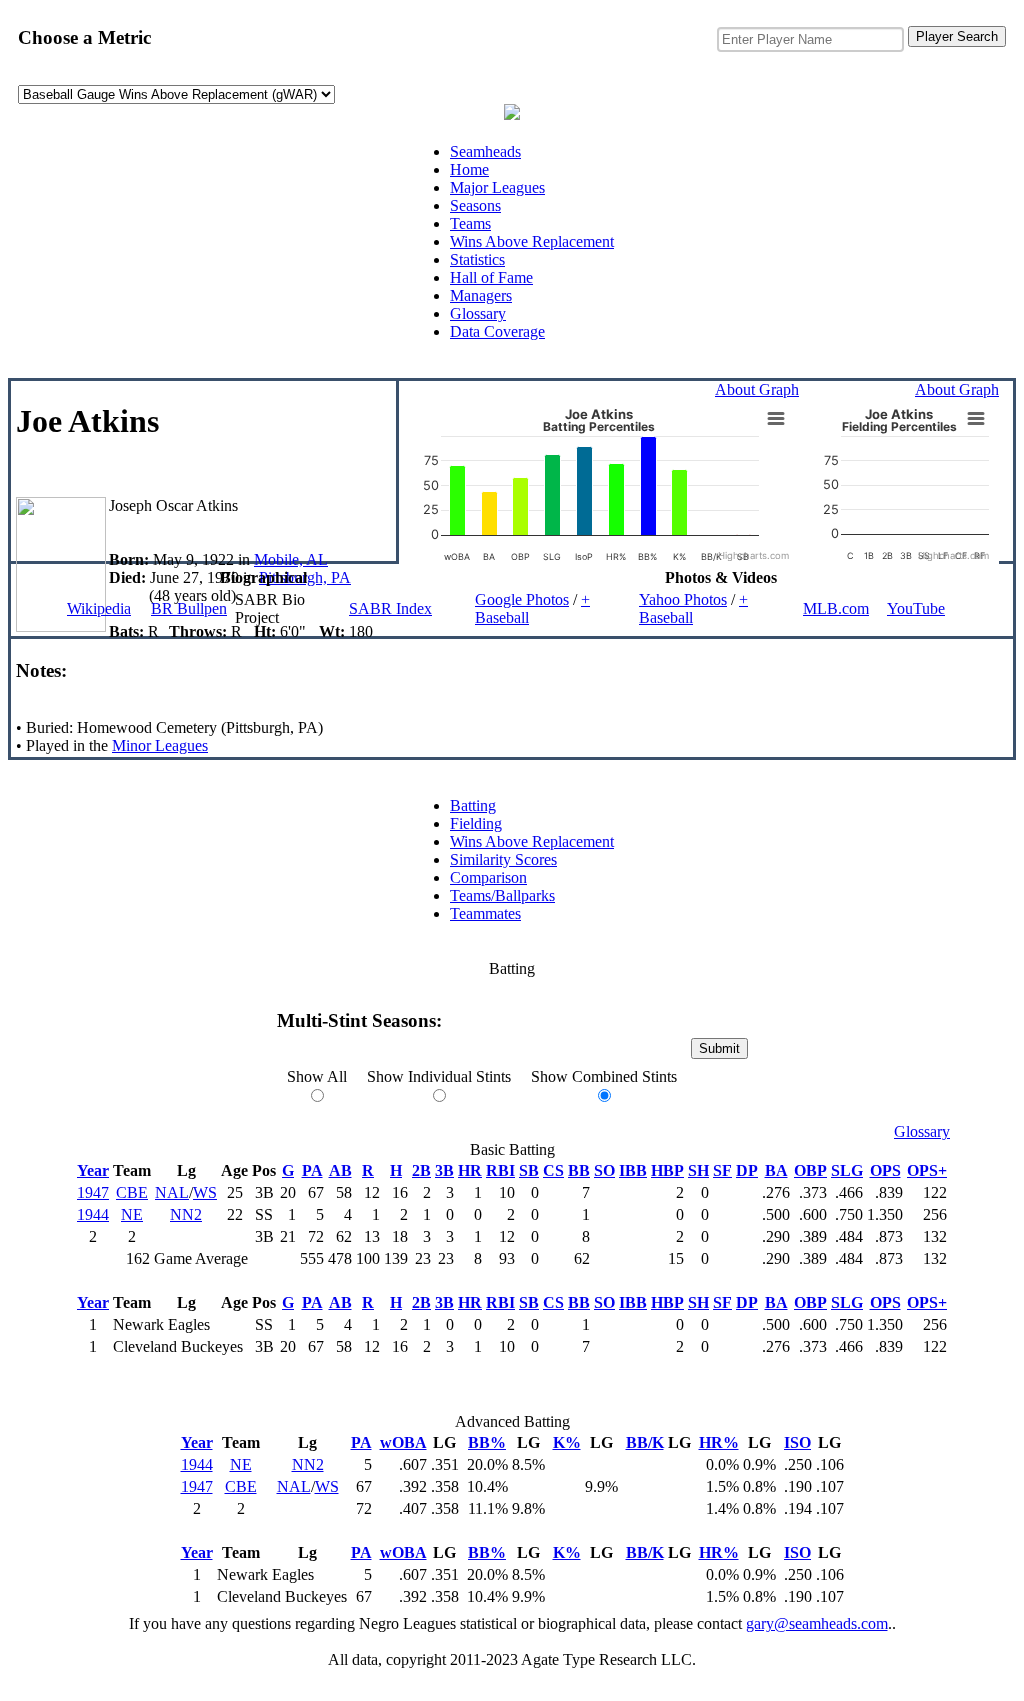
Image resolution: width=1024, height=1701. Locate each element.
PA (312, 1170)
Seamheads (485, 151)
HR (470, 1170)
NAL (172, 1192)
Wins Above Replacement (532, 241)
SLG (847, 1170)
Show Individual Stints (439, 1076)
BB (579, 1170)
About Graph (757, 389)
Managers (481, 295)
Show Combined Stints (604, 1076)
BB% (487, 1442)
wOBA (403, 1442)
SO (604, 1170)
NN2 (186, 1214)
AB (340, 1170)
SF (722, 1170)
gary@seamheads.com (817, 1623)
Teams (470, 223)
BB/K (645, 1442)
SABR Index (390, 608)
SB (529, 1170)
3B (444, 1170)
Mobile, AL (291, 559)
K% (567, 1442)
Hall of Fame (491, 277)
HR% (719, 1442)
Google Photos (522, 599)
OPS (885, 1170)
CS (553, 1170)
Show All (317, 1076)
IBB (633, 1170)
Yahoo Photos (683, 599)
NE (132, 1214)
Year (93, 1170)
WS (205, 1192)
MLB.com (836, 608)
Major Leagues (497, 187)
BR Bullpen (189, 608)
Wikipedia (99, 608)
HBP (667, 1170)
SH (698, 1170)
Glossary (478, 313)
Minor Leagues (160, 745)
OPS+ (927, 1170)
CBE (132, 1192)
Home (469, 169)
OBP (810, 1170)
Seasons (475, 205)
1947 (93, 1192)
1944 (93, 1214)
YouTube (916, 608)
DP (747, 1170)
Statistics (477, 259)
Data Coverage (497, 331)
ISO (797, 1442)
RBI (500, 1170)
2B (421, 1170)
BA (776, 1170)
